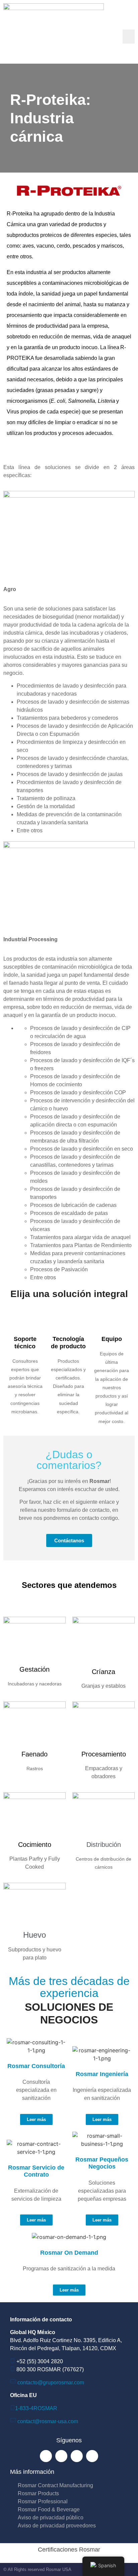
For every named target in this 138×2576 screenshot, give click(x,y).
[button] (129, 37)
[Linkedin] (77, 2456)
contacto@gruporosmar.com (51, 2382)
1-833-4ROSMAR (36, 2408)
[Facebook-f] (46, 2456)
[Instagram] (61, 2456)
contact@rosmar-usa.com (48, 2421)
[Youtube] (92, 2456)
